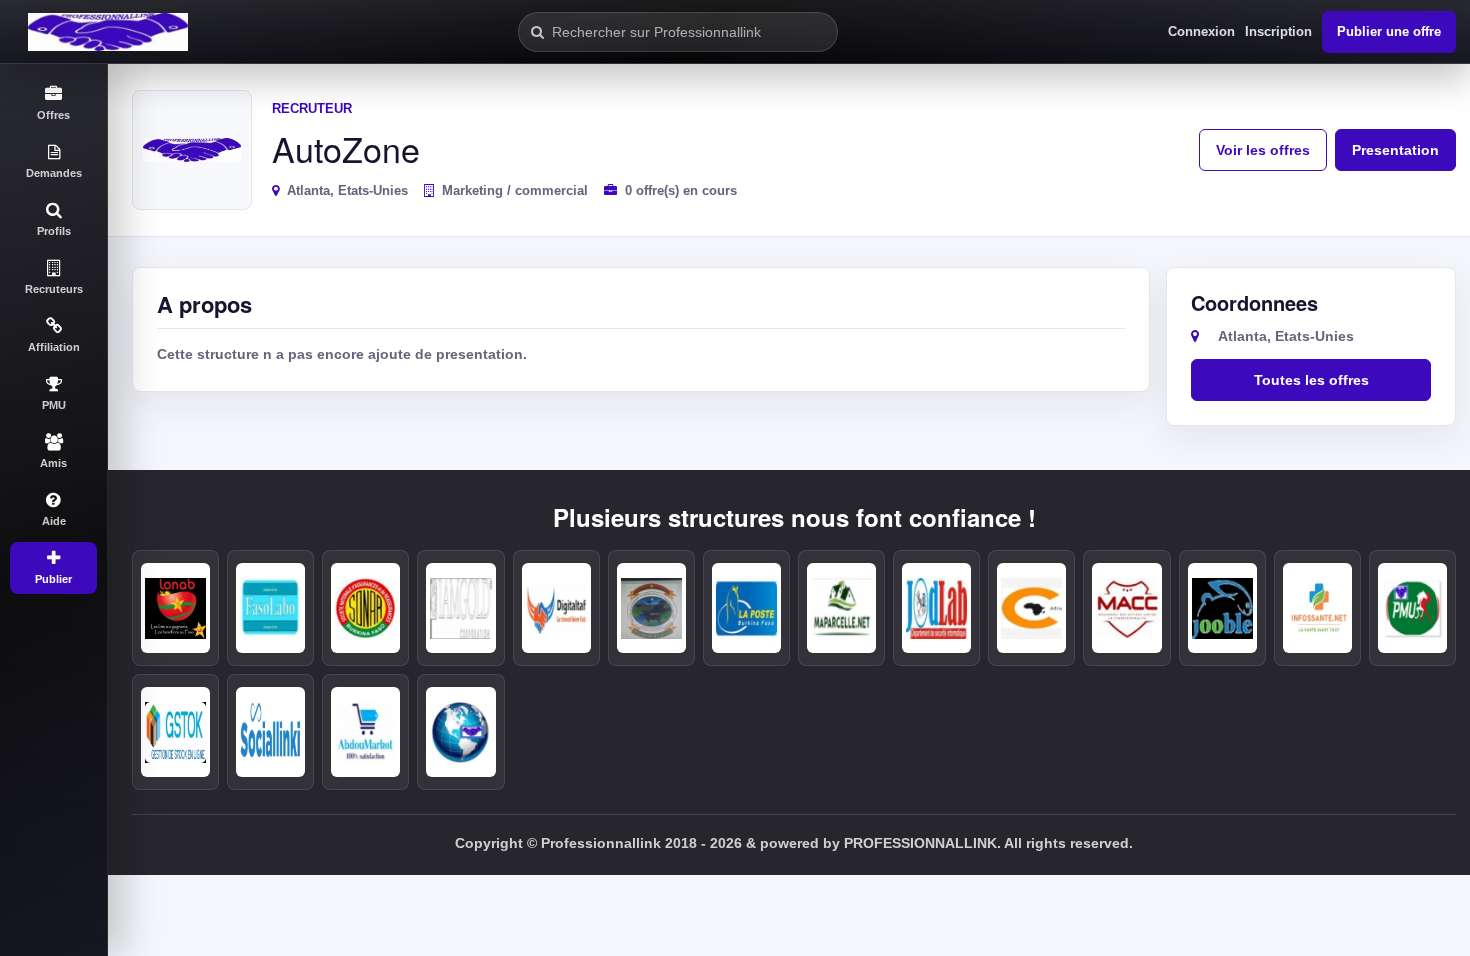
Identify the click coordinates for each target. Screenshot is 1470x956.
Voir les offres (1263, 150)
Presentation (1395, 150)
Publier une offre (1389, 31)
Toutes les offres (1311, 380)
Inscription (1278, 31)
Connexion (1201, 31)
